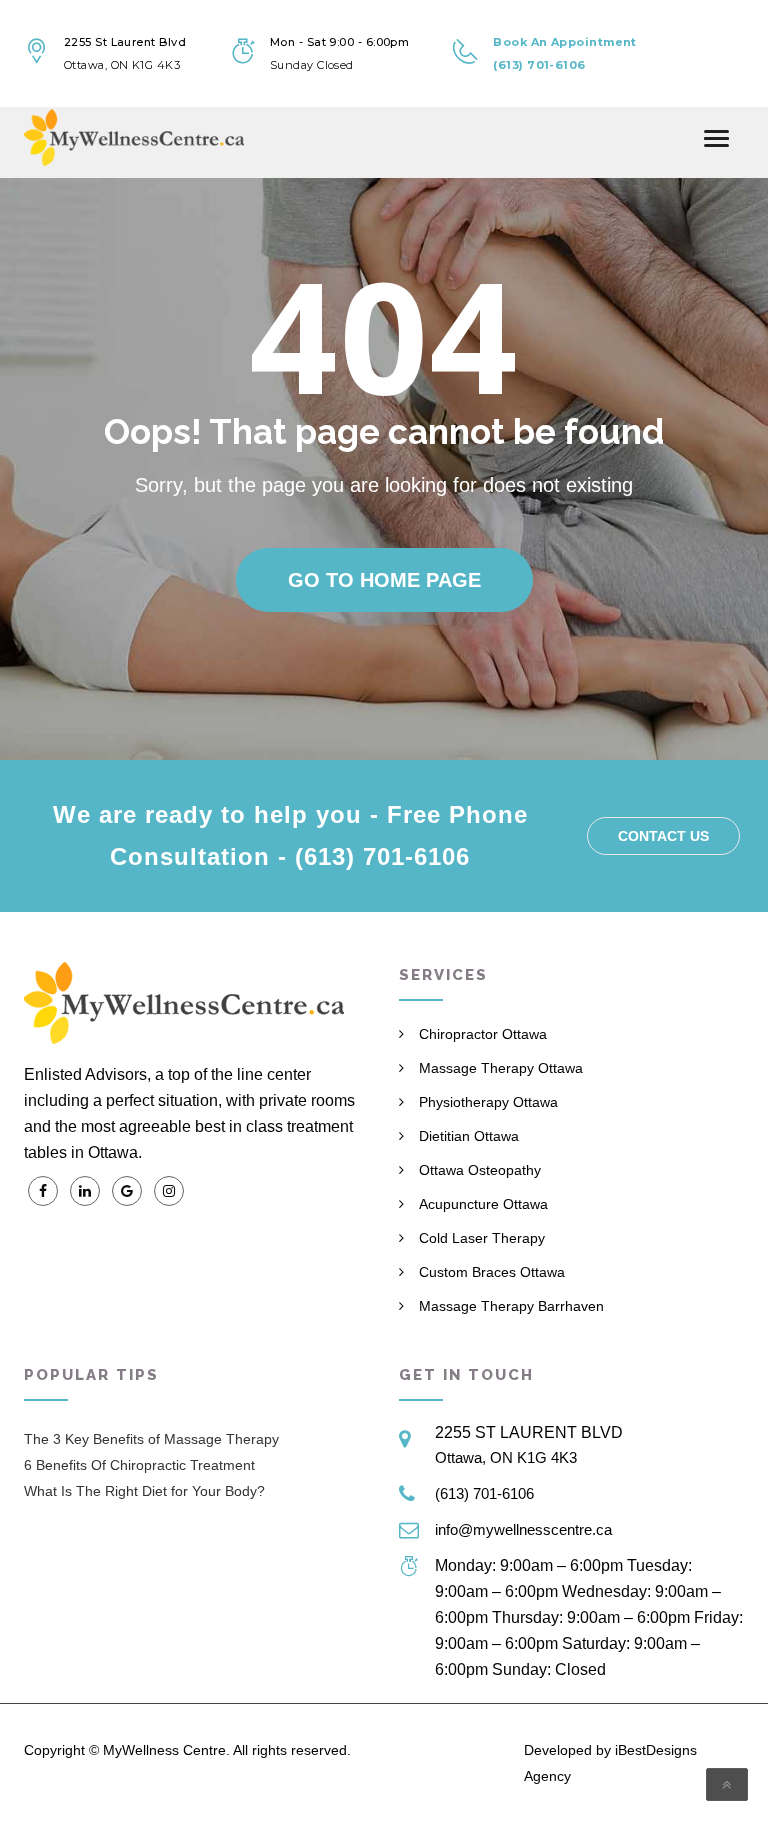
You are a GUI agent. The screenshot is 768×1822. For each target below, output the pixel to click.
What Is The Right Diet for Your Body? (144, 1491)
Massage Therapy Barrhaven (511, 1306)
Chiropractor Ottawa (483, 1034)
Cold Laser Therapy (482, 1238)
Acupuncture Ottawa (483, 1204)
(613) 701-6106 (484, 1493)
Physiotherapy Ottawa (488, 1102)
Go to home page (384, 580)
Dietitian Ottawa (469, 1136)
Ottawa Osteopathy (480, 1170)
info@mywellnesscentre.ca (523, 1529)
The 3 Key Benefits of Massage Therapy (151, 1439)
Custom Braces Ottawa (492, 1272)
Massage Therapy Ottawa (501, 1068)
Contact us (663, 836)
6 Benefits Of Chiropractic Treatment (139, 1465)
